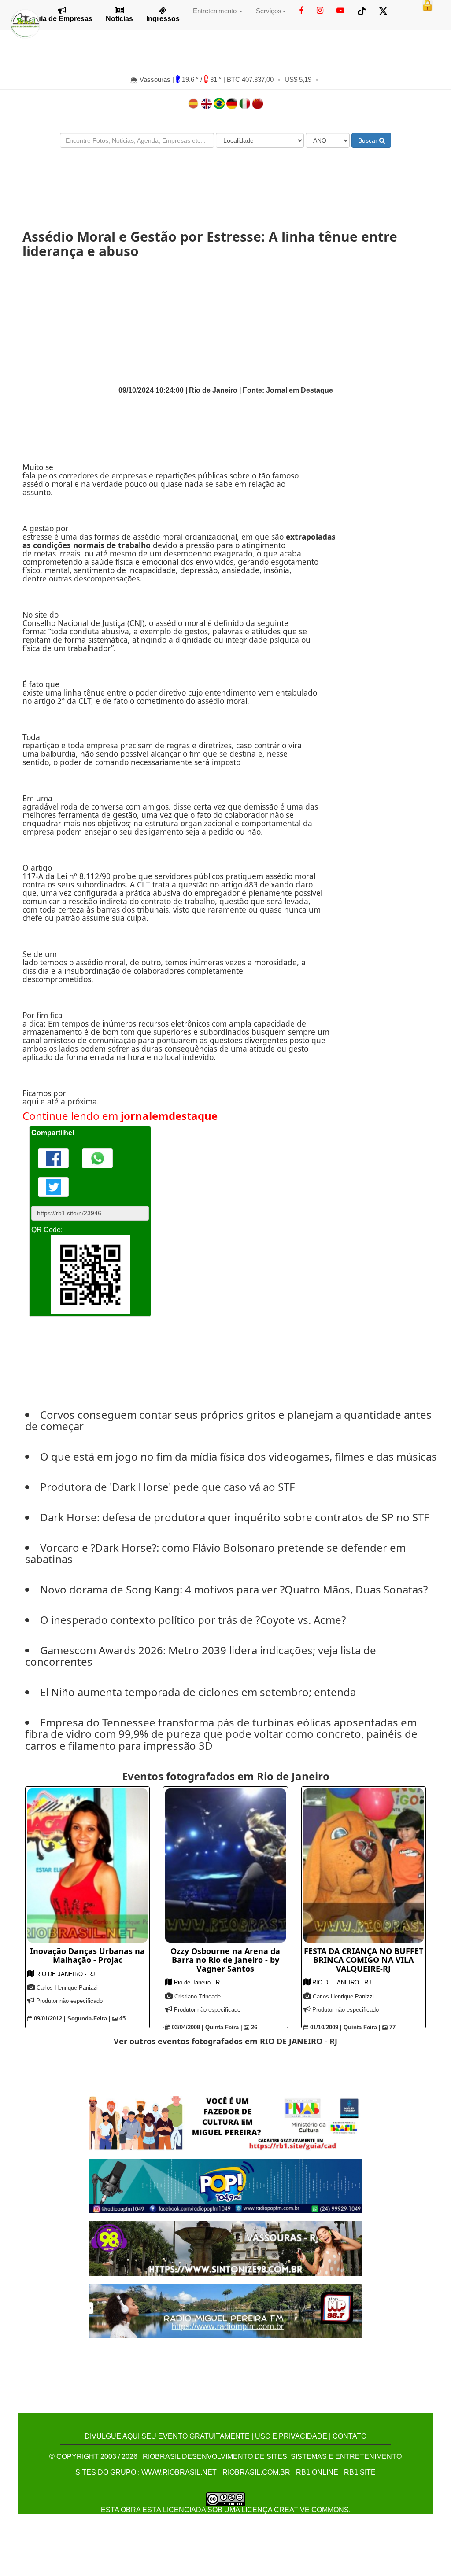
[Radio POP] (226, 2185)
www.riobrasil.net (179, 2472)
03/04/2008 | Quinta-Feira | (206, 2027)
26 (253, 2027)
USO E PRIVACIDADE (291, 2436)
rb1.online (317, 2472)
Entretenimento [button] (216, 11)
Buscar (369, 140)
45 (122, 2018)
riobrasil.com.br (256, 2472)
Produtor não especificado (69, 2001)
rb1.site (360, 2472)
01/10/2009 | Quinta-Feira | (344, 2027)
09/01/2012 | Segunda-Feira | (71, 2018)
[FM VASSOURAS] (226, 2248)
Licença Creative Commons (295, 2510)
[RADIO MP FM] (226, 2310)
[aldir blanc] (226, 2123)
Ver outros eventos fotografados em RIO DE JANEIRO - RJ (225, 2041)
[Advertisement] (225, 181)
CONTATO (349, 2436)
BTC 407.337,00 (250, 79)
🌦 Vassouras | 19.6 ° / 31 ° (177, 79)
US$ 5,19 (298, 79)
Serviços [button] (269, 11)
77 (392, 2027)
